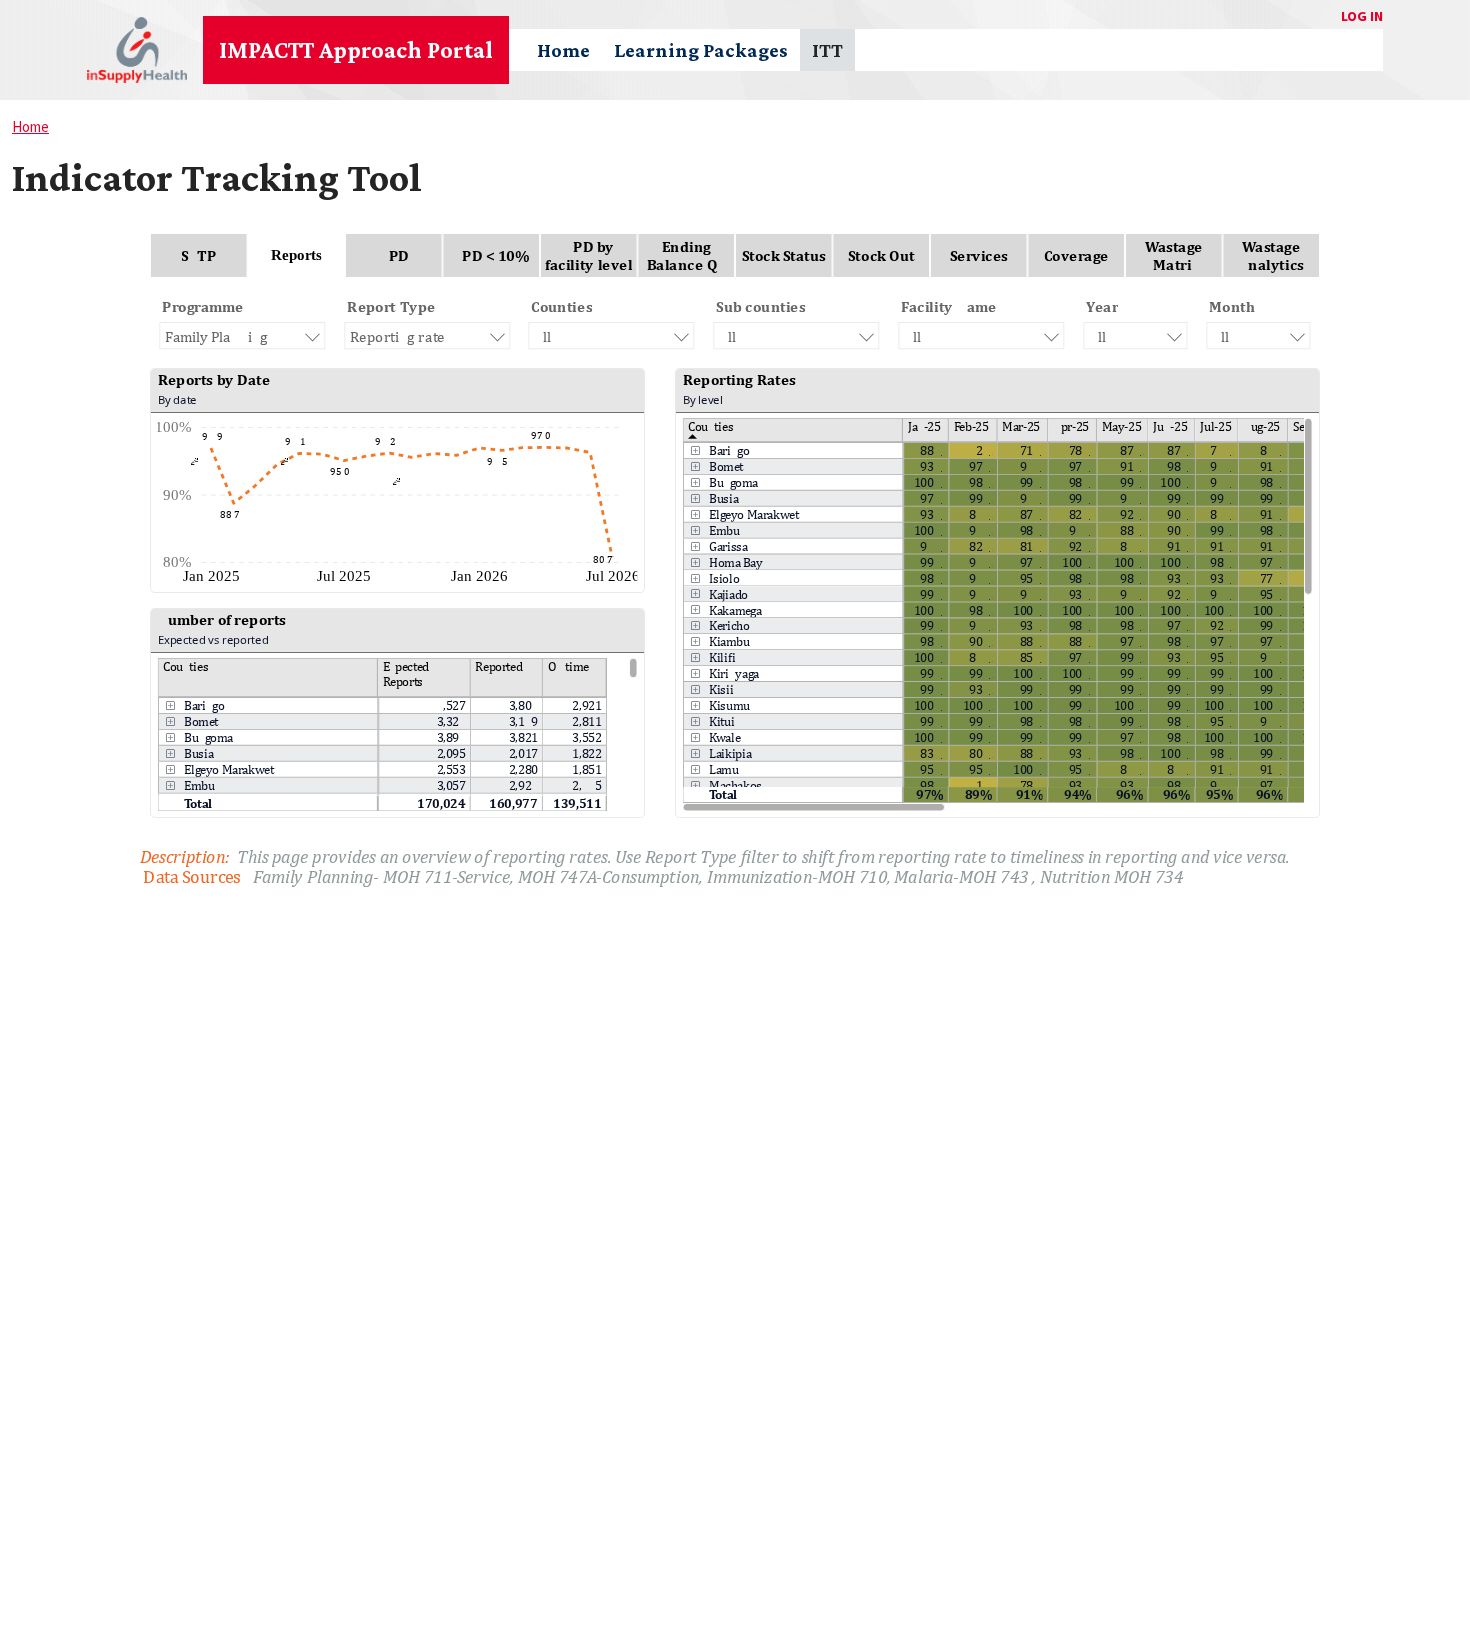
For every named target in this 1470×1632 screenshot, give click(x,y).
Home (563, 50)
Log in (1362, 16)
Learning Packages (701, 50)
